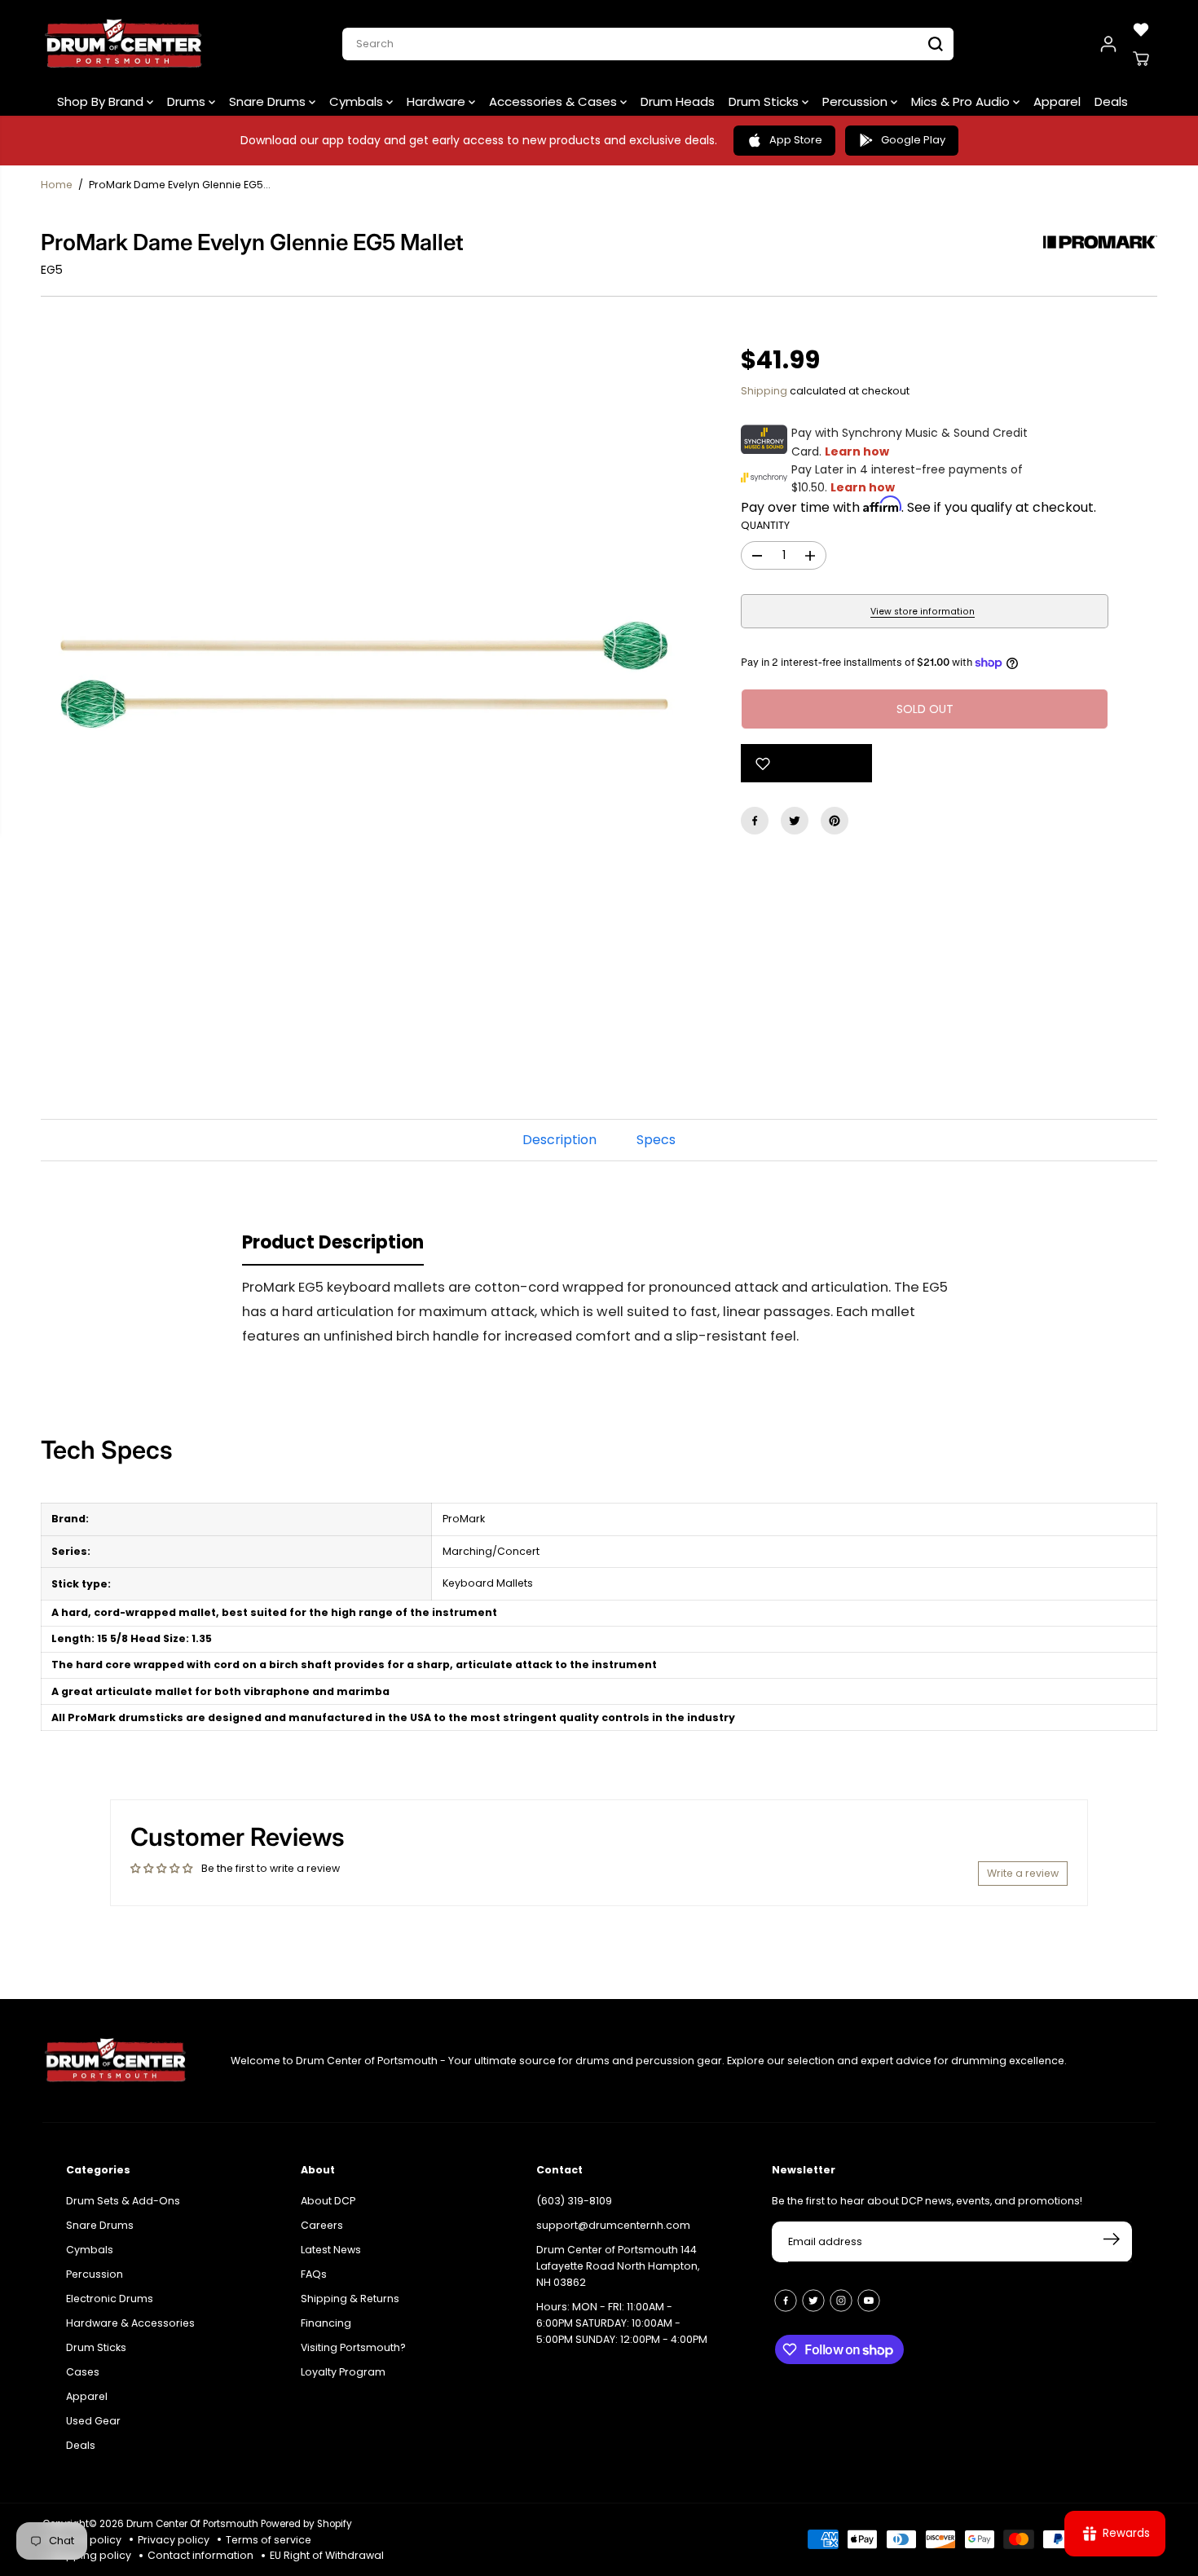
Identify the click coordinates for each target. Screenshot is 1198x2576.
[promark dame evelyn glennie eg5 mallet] (366, 675)
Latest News (331, 2250)
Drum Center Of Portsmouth (192, 2524)
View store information (923, 612)
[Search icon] (936, 44)
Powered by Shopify (306, 2524)
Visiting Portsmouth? (353, 2347)
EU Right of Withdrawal (327, 2555)
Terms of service (269, 2540)
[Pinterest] (835, 821)
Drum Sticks (765, 101)
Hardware (438, 101)
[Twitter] (795, 821)
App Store (796, 140)
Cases (83, 2372)
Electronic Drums (110, 2299)
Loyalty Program (343, 2372)
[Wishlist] (1141, 29)
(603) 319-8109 (574, 2201)
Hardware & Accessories (130, 2323)
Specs (656, 1140)
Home (57, 185)
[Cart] (1141, 59)
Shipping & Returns (350, 2299)
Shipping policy (91, 2555)
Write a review (1023, 1873)
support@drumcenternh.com (613, 2225)
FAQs (314, 2274)
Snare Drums (269, 101)
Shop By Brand (102, 101)
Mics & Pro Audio (962, 101)
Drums (188, 101)
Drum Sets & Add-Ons (123, 2201)
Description (559, 1140)
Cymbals (358, 101)
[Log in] (1108, 44)
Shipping (764, 391)
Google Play (913, 140)
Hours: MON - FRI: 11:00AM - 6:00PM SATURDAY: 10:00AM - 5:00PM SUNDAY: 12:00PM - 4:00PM (622, 2323)
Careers (322, 2225)
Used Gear (93, 2421)
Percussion (857, 101)
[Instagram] (841, 2301)
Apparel (1057, 101)
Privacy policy (174, 2540)
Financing (326, 2323)
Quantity (765, 525)
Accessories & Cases (555, 101)
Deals (1111, 101)
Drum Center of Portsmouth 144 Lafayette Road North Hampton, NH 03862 (618, 2266)
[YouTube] (869, 2301)
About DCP (328, 2201)
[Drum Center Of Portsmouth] (124, 44)
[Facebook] (755, 821)
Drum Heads (678, 101)
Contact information (200, 2555)
